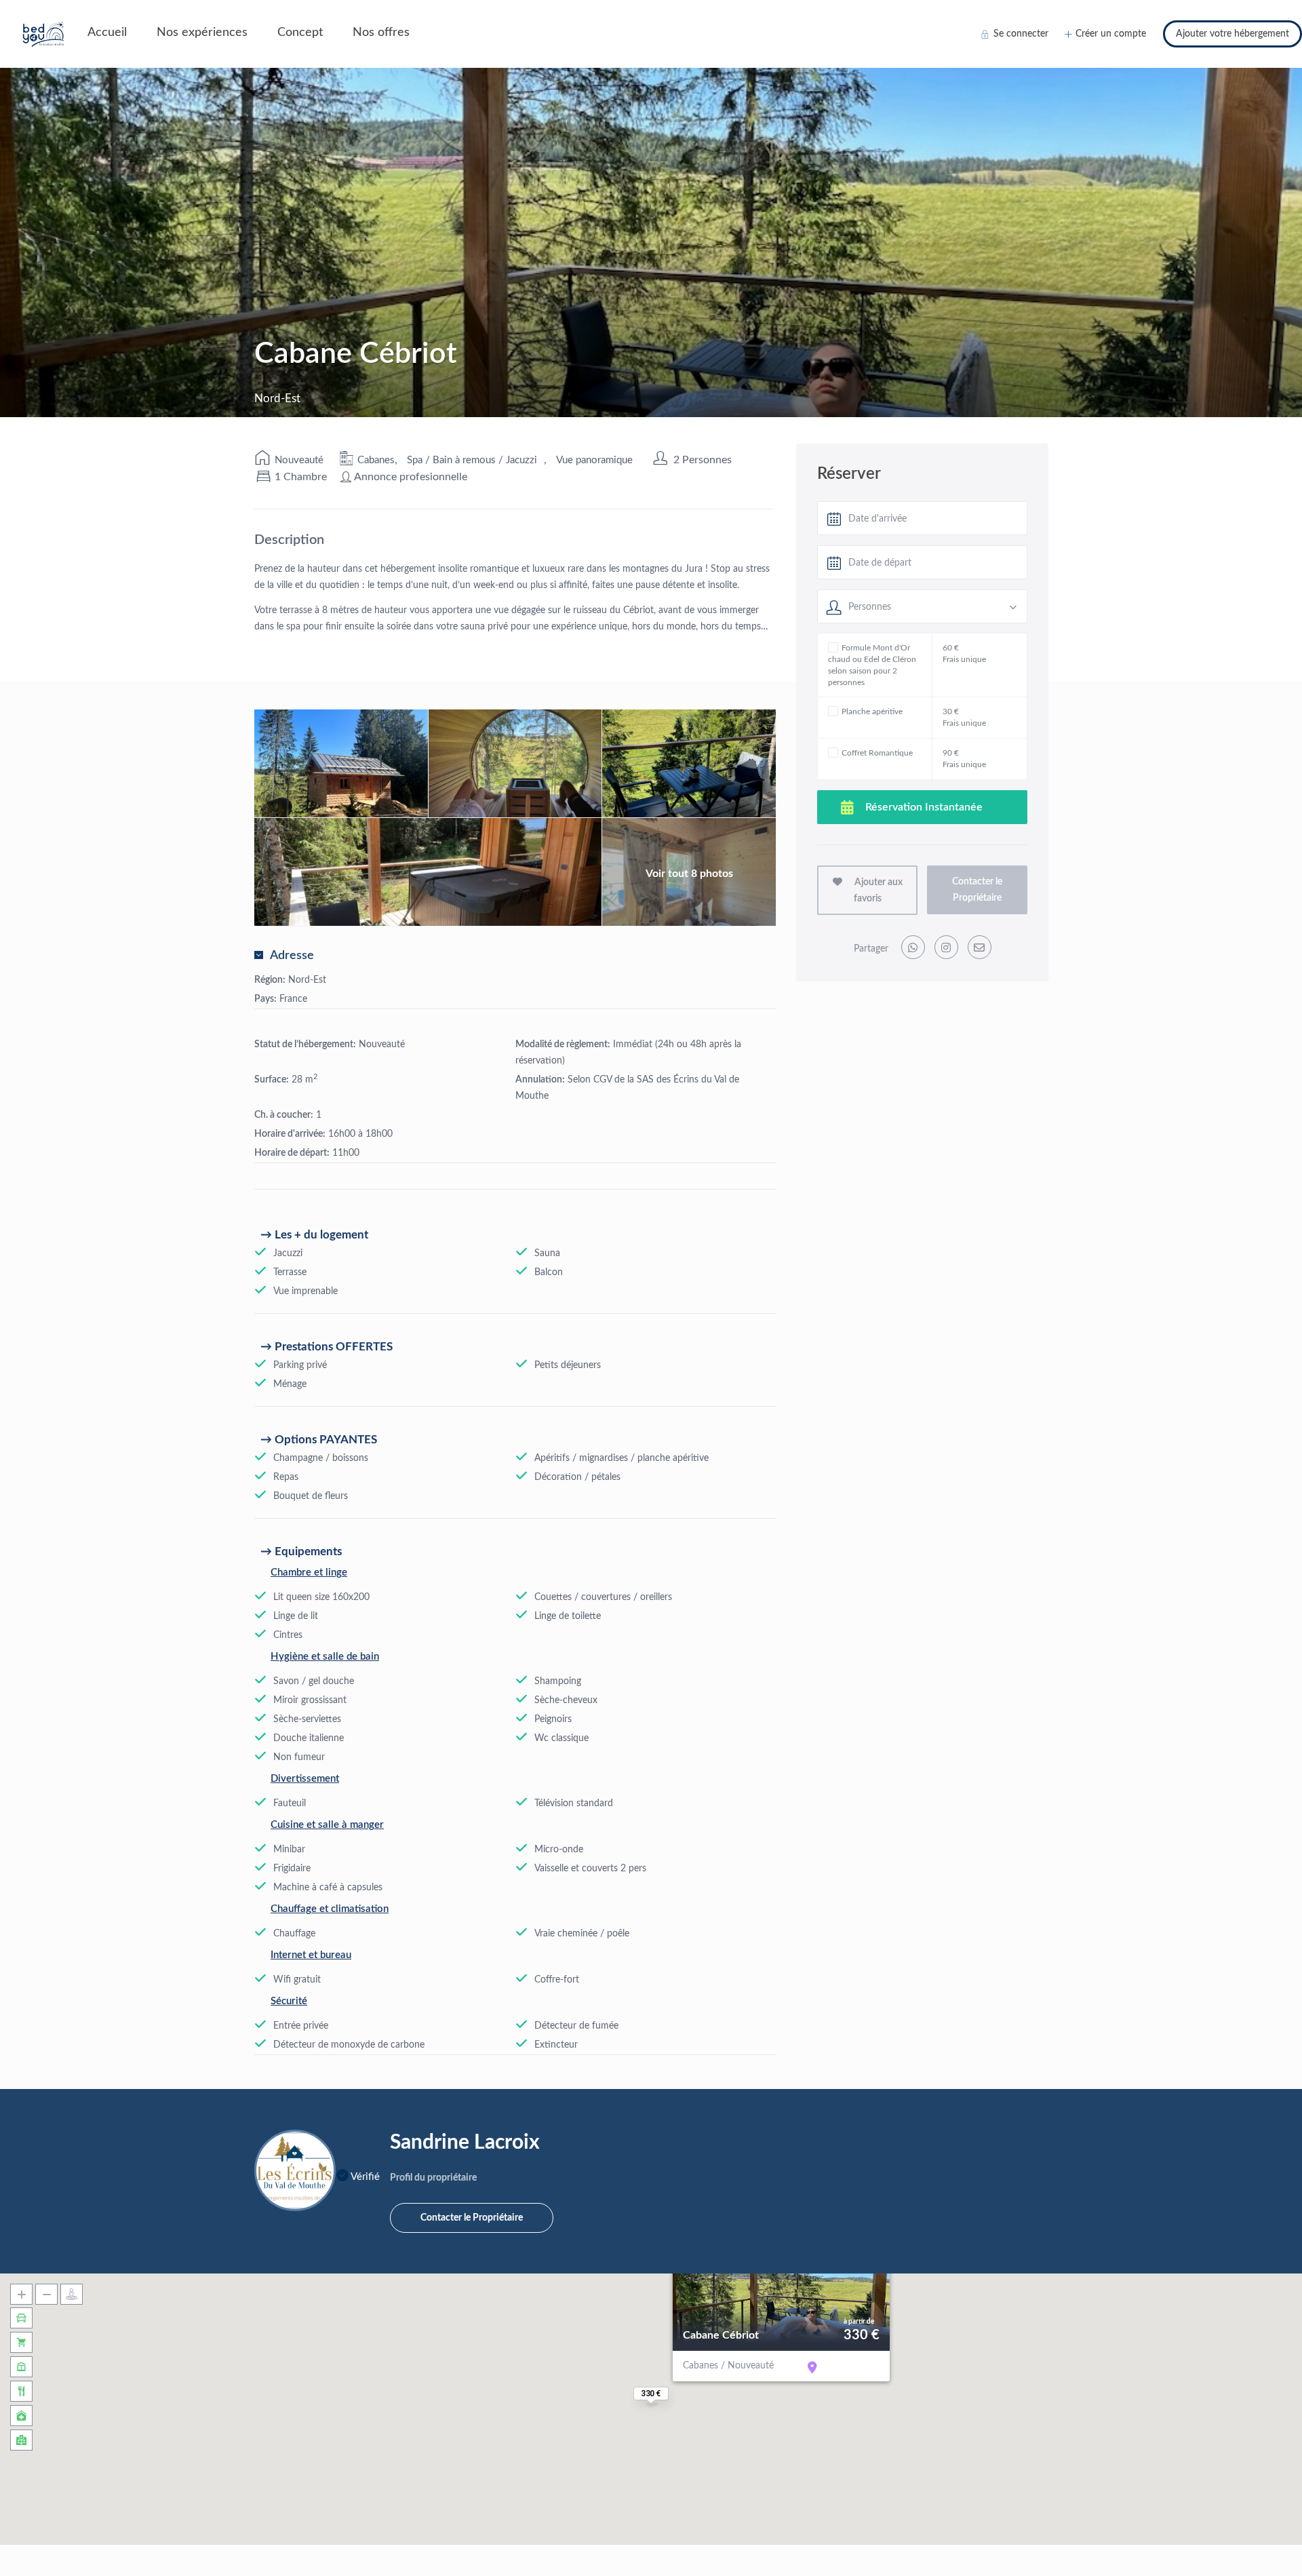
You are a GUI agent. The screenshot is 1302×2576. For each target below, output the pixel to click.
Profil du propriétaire (433, 2178)
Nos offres (381, 33)
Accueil (107, 33)
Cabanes (376, 460)
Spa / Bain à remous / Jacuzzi (472, 460)
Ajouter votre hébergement (1232, 34)
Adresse (292, 956)
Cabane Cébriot (721, 2335)
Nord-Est (307, 980)
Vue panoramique (594, 460)
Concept (300, 33)
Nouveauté (299, 460)
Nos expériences (202, 33)
